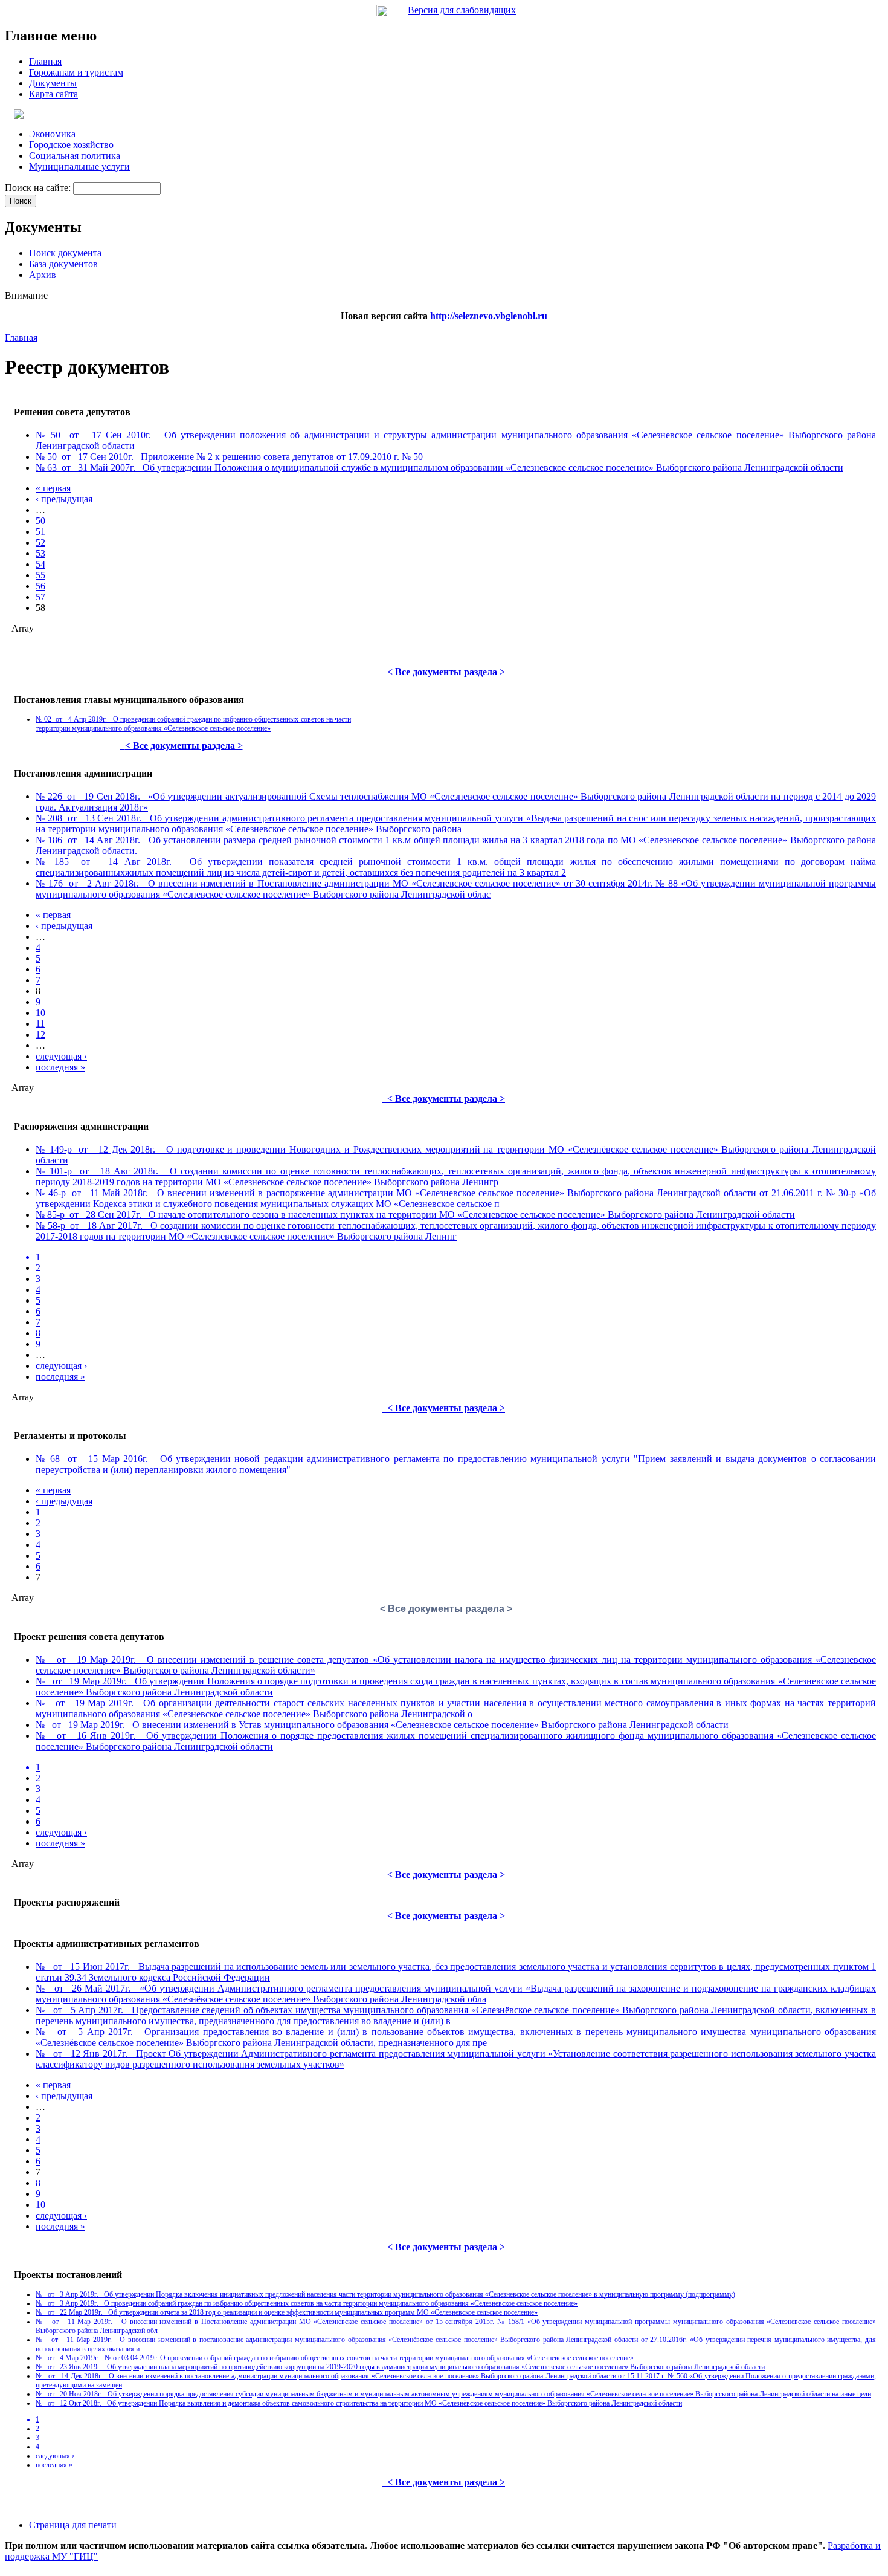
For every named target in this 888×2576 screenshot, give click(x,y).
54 (40, 564)
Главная (21, 338)
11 (40, 1024)
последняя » (60, 1067)
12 (40, 1034)
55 (40, 575)
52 (40, 542)
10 (40, 1013)
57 (40, 597)
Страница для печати (73, 2525)
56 (40, 586)
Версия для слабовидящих (462, 10)
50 (40, 521)
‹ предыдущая (64, 499)
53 (40, 553)
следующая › (61, 1056)
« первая (53, 488)
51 (40, 532)
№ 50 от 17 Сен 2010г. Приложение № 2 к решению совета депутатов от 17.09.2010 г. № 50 (229, 457)
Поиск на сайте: (39, 188)
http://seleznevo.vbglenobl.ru (489, 316)
